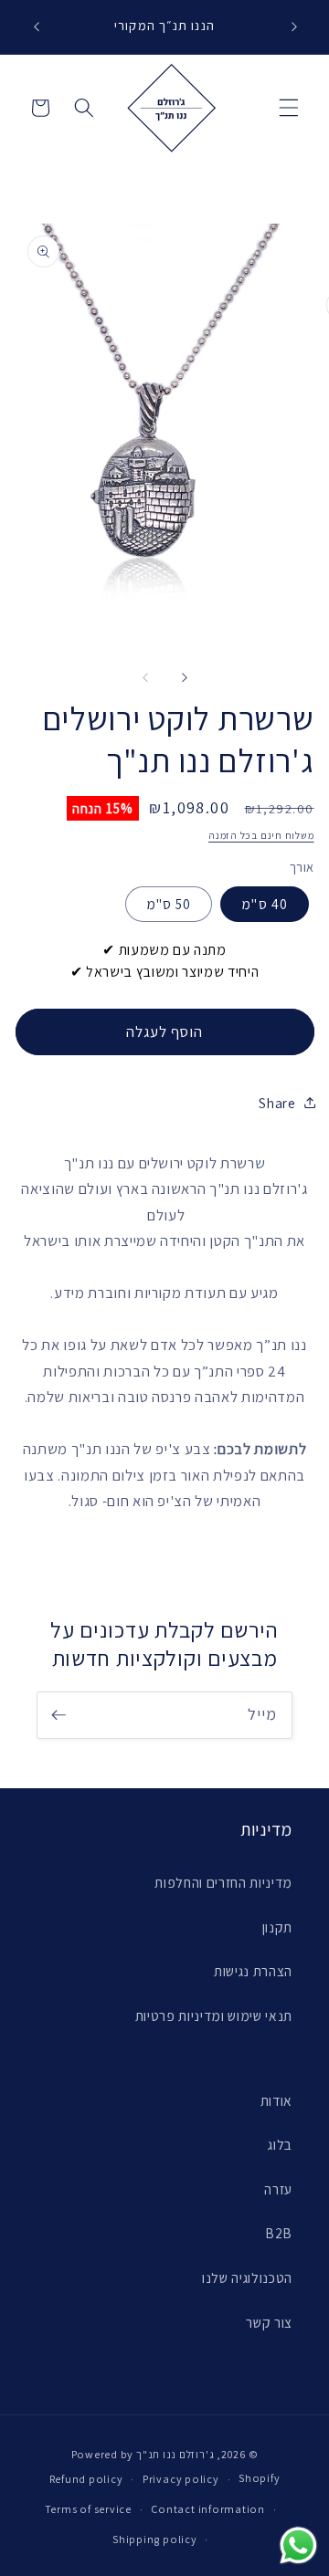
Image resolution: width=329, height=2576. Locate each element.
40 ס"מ (265, 904)
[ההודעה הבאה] (294, 26)
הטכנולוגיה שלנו (247, 2278)
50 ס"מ (169, 904)
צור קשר (269, 2322)
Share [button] (277, 1103)
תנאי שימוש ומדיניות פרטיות (214, 2016)
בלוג (280, 2144)
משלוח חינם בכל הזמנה (261, 835)
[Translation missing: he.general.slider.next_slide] (185, 677)
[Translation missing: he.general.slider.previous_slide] (144, 677)
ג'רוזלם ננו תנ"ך (175, 2454)
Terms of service (88, 2509)
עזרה (278, 2189)
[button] (289, 108)
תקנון (277, 1927)
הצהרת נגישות (253, 1971)
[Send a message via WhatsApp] (298, 2545)
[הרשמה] (58, 1715)
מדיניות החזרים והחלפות (223, 1882)
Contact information (208, 2509)
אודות (276, 2100)
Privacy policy (181, 2479)
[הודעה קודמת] (36, 26)
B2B (279, 2233)
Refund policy (86, 2479)
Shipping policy (155, 2539)
